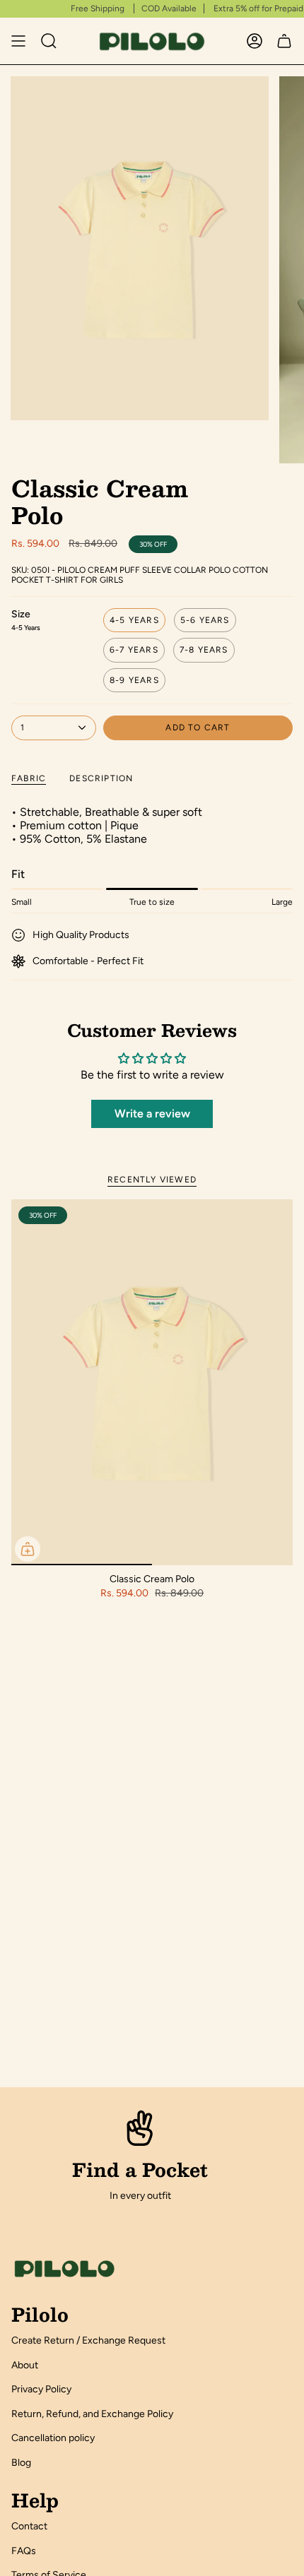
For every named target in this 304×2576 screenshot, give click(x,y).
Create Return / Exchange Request (88, 2340)
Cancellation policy (53, 2438)
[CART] (284, 41)
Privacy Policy (41, 2389)
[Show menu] (18, 41)
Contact (29, 2526)
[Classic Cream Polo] (152, 1382)
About (25, 2365)
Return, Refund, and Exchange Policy (92, 2414)
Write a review (152, 1114)
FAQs (24, 2551)
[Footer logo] (64, 2269)
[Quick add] (28, 1549)
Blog (21, 2463)
